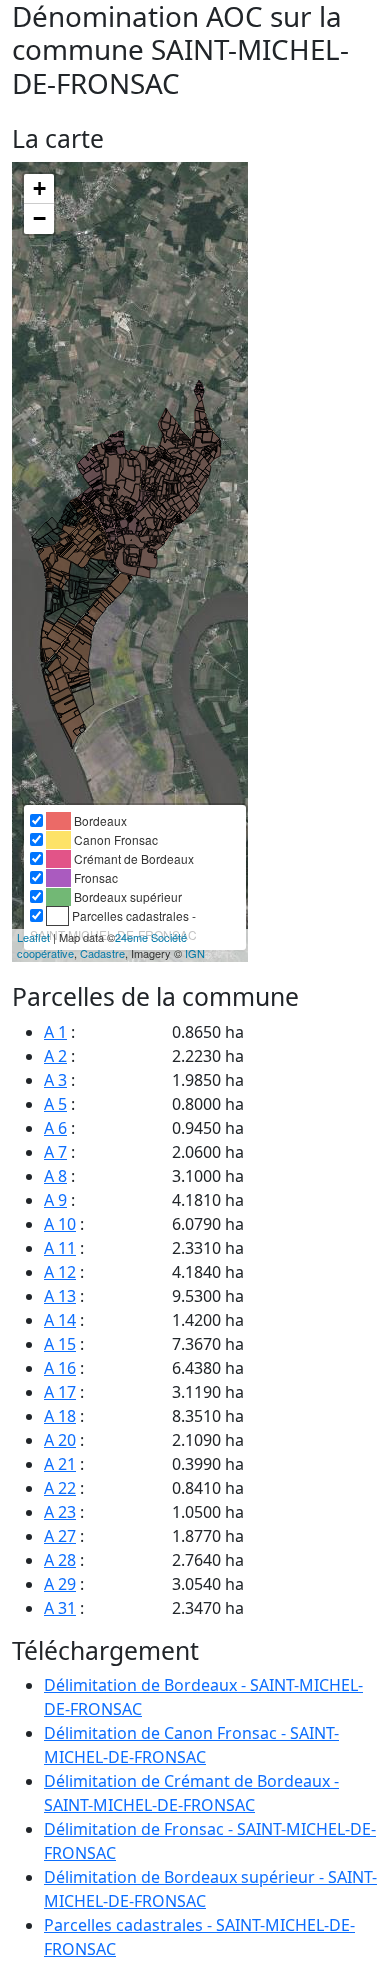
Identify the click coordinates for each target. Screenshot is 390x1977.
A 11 (60, 1248)
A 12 (60, 1272)
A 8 (55, 1176)
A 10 (60, 1224)
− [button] (39, 218)
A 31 (60, 1608)
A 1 (55, 1032)
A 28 (60, 1560)
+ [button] (39, 188)
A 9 (55, 1200)
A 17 (60, 1392)
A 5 (55, 1104)
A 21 (60, 1464)
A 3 (55, 1080)
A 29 (60, 1584)
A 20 (60, 1440)
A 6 (55, 1128)
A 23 (60, 1512)
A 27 (60, 1536)
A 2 (55, 1056)
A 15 (60, 1344)
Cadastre (102, 953)
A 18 (60, 1416)
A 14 (60, 1320)
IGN (195, 953)
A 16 (60, 1368)
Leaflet (33, 937)
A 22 (60, 1488)
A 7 (55, 1152)
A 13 (60, 1296)
